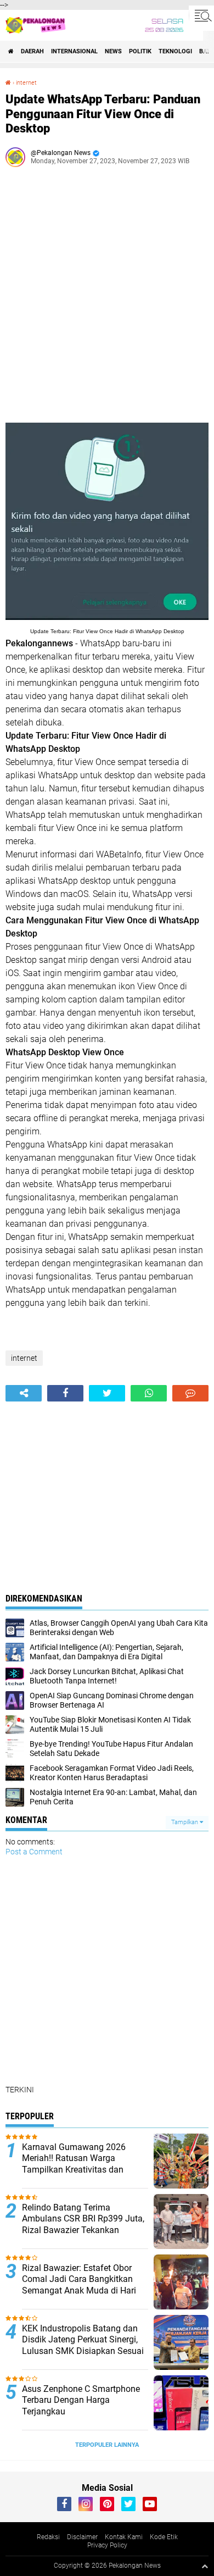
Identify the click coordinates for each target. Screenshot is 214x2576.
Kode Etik (164, 2537)
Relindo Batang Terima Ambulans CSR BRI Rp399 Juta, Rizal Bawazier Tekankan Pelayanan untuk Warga (83, 2225)
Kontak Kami (124, 2537)
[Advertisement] (107, 299)
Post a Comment (34, 1852)
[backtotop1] (205, 2566)
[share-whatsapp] (149, 1393)
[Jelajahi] (201, 15)
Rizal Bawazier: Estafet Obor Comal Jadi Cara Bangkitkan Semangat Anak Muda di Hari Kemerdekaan (79, 2285)
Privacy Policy (107, 2545)
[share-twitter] (107, 1393)
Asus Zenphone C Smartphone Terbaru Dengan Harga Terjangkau (81, 2400)
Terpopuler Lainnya (107, 2445)
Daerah (32, 51)
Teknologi (175, 51)
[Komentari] (190, 1393)
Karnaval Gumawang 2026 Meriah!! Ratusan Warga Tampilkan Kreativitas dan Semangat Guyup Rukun (74, 2164)
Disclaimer (82, 2537)
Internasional (74, 51)
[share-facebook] (65, 1393)
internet (26, 83)
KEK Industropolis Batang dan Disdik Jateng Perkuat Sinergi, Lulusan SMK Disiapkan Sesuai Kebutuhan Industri (83, 2345)
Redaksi (48, 2537)
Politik (140, 51)
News (113, 51)
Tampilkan (185, 1822)
